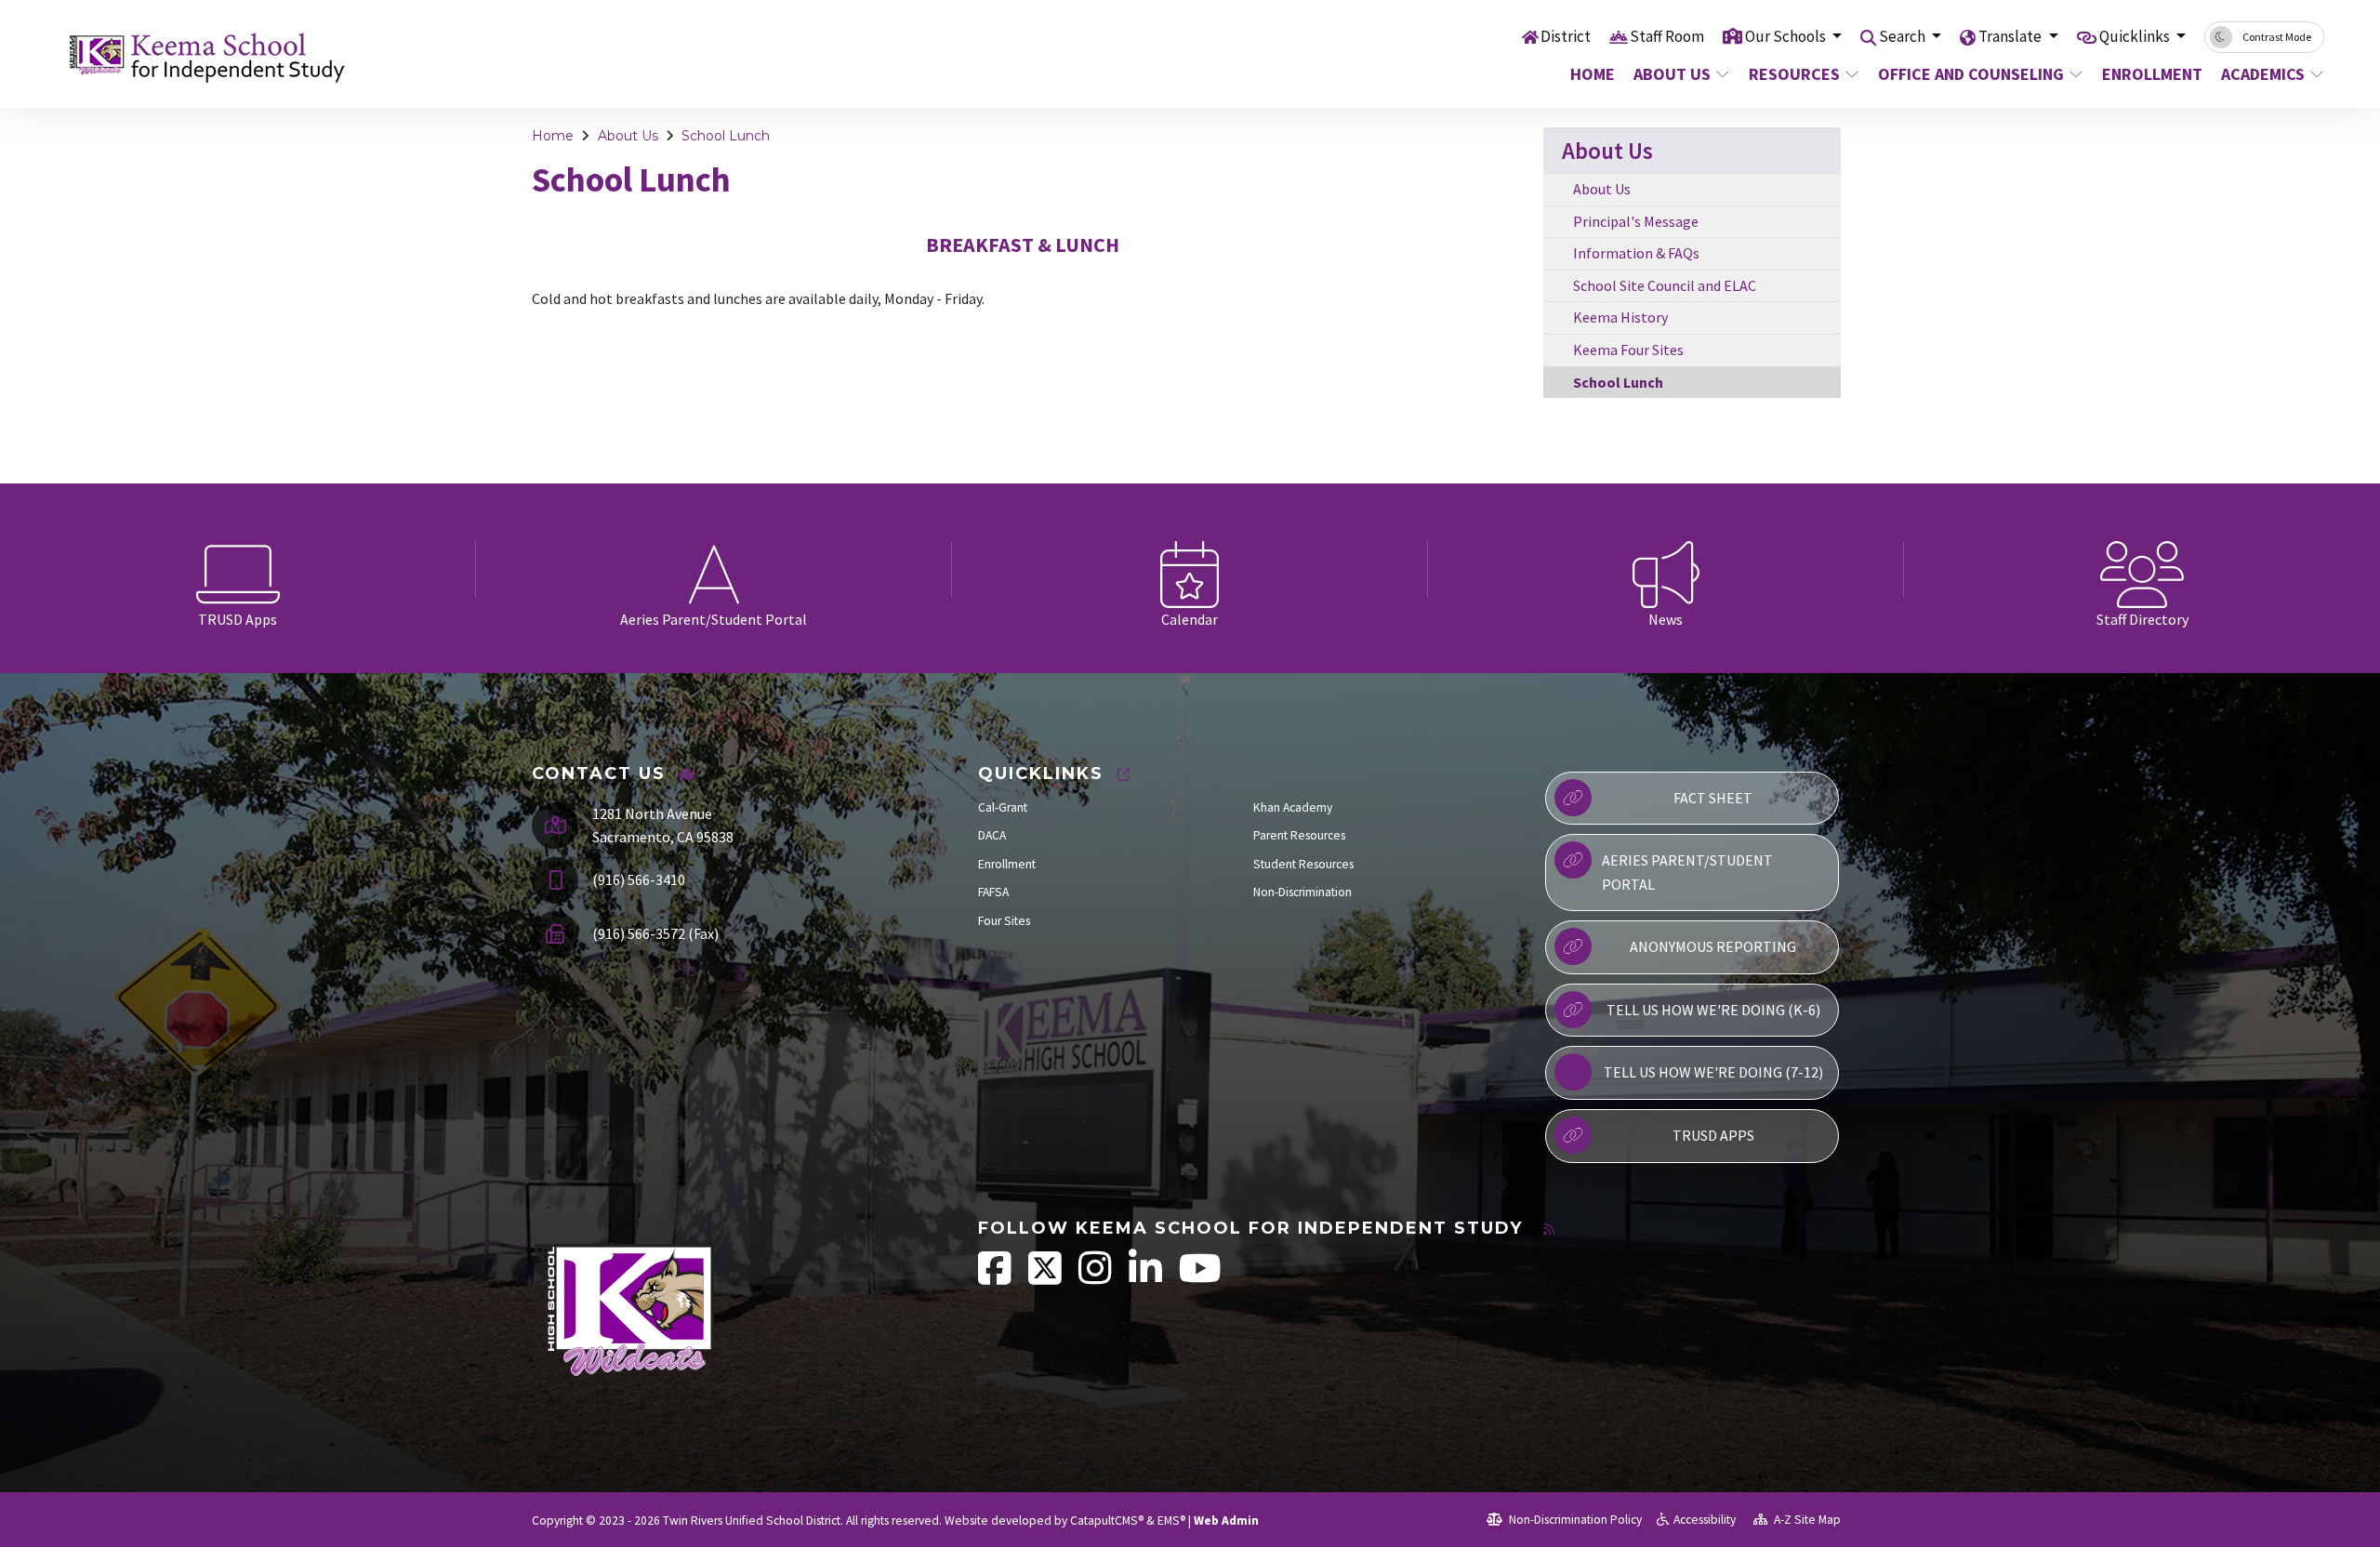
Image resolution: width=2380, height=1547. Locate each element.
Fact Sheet (1713, 798)
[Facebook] (996, 1278)
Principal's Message (1636, 221)
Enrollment (2151, 74)
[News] (1666, 569)
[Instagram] (1097, 1278)
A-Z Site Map (1806, 1520)
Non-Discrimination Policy (1574, 1520)
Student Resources (1303, 864)
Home (1593, 74)
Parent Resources (1299, 835)
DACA (992, 835)
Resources (1794, 74)
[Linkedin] (1147, 1278)
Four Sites (1004, 921)
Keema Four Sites (1628, 350)
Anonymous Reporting (1713, 946)
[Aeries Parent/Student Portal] (714, 569)
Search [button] (1904, 36)
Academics (2263, 74)
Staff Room (1667, 36)
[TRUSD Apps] (238, 569)
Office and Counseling (1971, 74)
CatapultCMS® (1107, 1521)
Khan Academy (1293, 807)
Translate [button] (2011, 36)
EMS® (1171, 1521)
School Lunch (726, 136)
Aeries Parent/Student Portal (1687, 872)
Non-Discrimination (1302, 892)
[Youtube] (1200, 1278)
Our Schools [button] (1787, 36)
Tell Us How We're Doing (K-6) (1713, 1010)
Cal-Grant (1003, 807)
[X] (1046, 1278)
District (1566, 36)
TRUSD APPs (1713, 1135)
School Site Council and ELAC (1665, 285)
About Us (1672, 74)
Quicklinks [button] (2136, 36)
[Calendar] (1190, 569)
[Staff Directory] (2142, 569)
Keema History (1620, 317)
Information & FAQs (1636, 253)
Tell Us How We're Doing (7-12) (1713, 1072)
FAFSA (993, 892)
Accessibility (1705, 1520)
